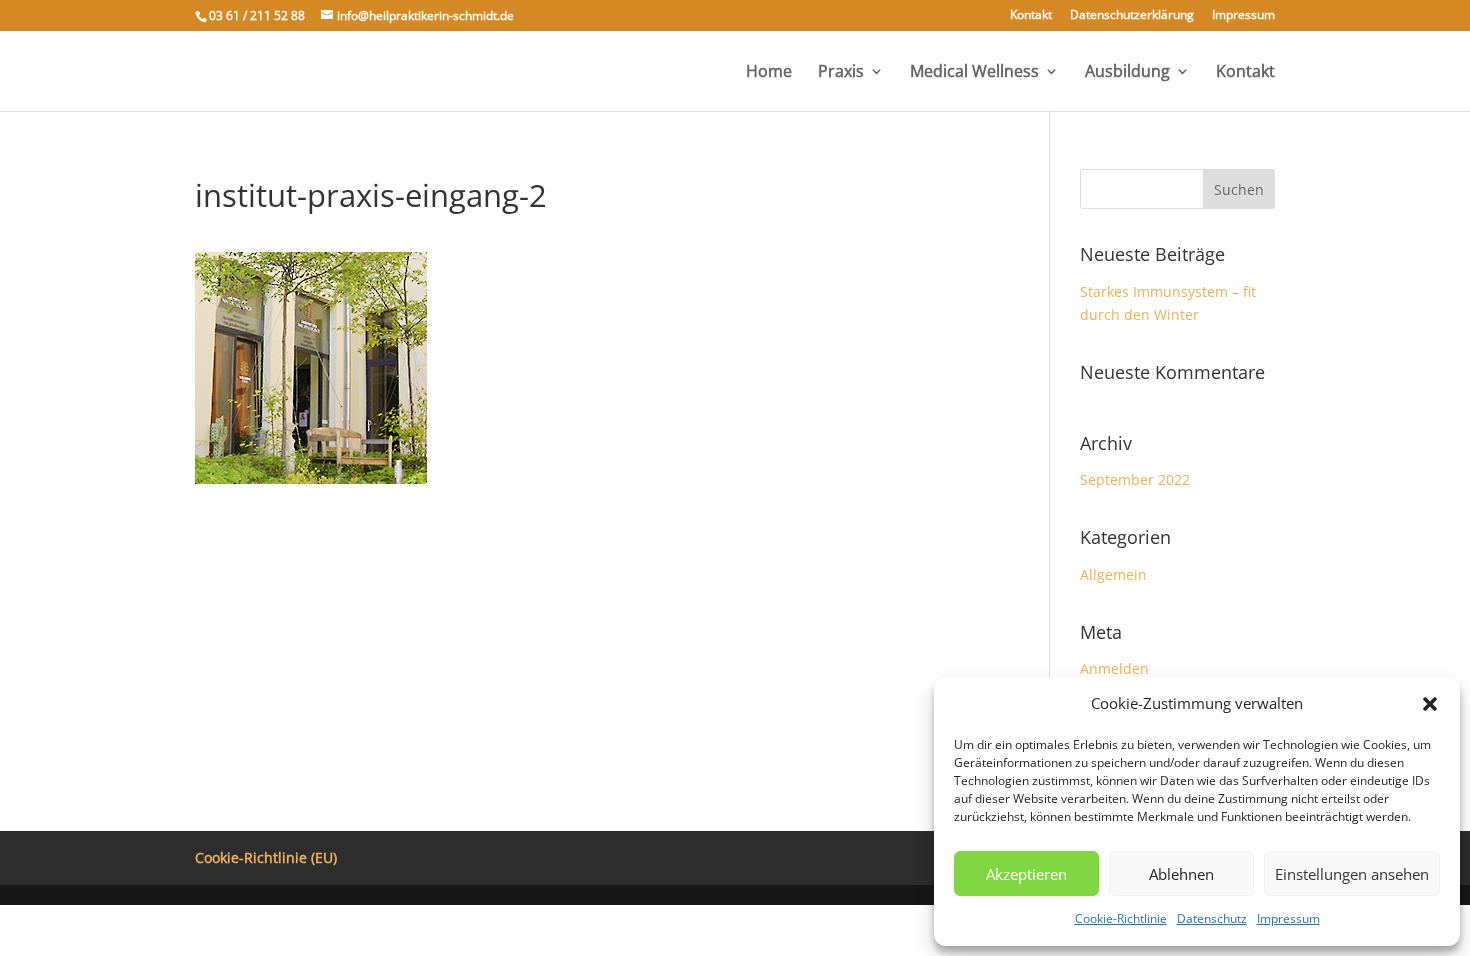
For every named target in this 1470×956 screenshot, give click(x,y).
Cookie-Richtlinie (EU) (266, 857)
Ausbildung (1127, 73)
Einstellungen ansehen (1352, 874)
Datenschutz (1212, 918)
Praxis (841, 73)
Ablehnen (1181, 874)
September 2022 (1135, 479)
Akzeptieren (1026, 874)
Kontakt (1031, 16)
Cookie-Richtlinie (1121, 918)
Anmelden (1114, 668)
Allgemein (1113, 574)
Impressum (1288, 918)
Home (769, 73)
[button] (1430, 704)
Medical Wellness (974, 73)
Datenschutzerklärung (1132, 16)
